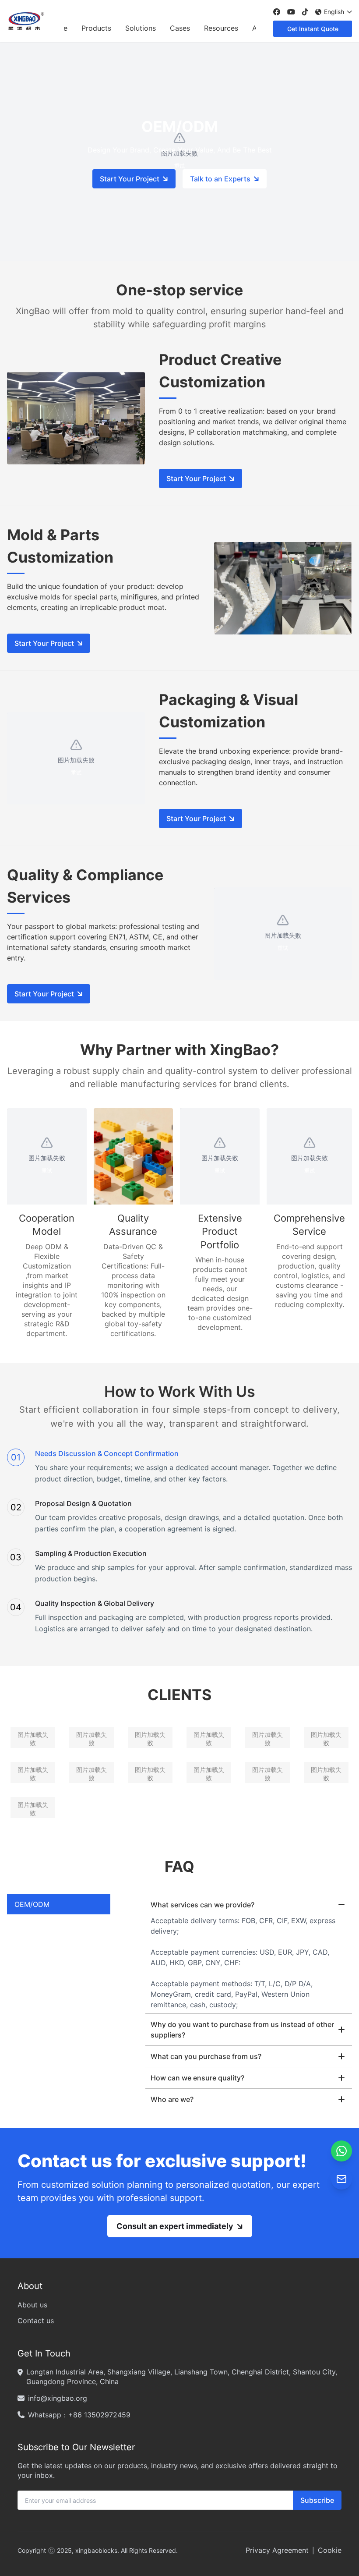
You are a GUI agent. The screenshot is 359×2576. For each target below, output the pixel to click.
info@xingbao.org (58, 2398)
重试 (76, 773)
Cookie (330, 2550)
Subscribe (317, 2500)
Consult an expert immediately (175, 2226)
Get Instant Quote (313, 29)
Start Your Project (130, 179)
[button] (341, 2151)
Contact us (36, 2321)
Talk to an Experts (220, 179)
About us (32, 2305)
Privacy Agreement (277, 2550)
